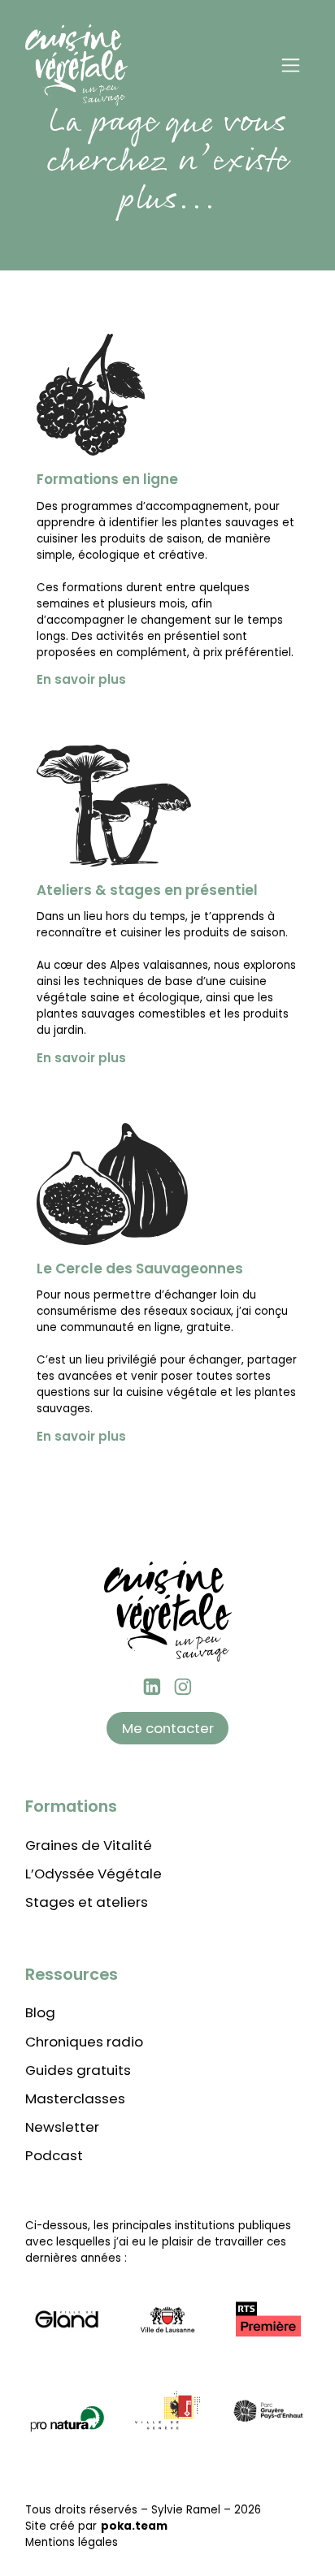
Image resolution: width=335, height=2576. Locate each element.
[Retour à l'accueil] (77, 65)
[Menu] (290, 65)
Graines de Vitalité (89, 1845)
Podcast (54, 2155)
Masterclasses (75, 2098)
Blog (40, 2012)
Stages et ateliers (87, 1902)
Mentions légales (72, 2542)
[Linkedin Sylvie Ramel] (152, 1687)
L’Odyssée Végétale (94, 1874)
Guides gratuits (78, 2070)
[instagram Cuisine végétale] (183, 1687)
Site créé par (96, 2526)
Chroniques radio (84, 2042)
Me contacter (168, 1728)
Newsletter (62, 2127)
